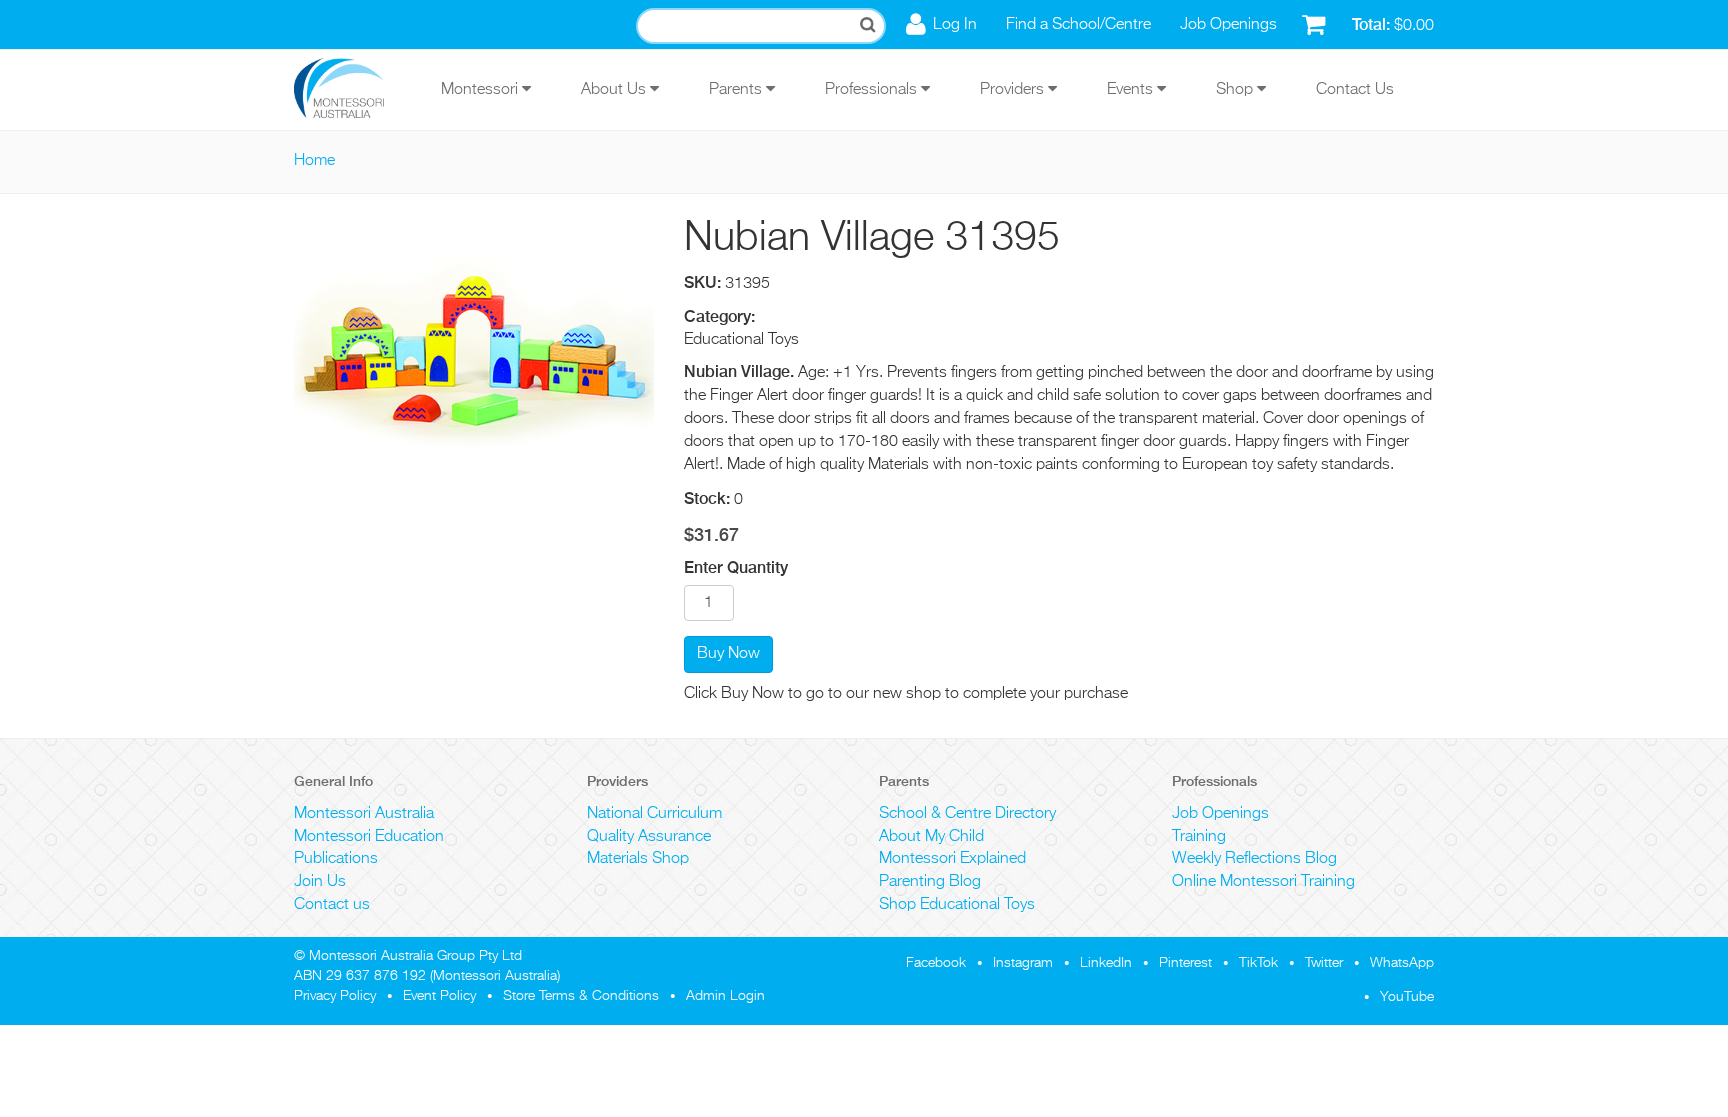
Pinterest (1185, 963)
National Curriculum (654, 814)
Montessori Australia (364, 814)
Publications (336, 859)
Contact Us (1355, 90)
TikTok (1258, 963)
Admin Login (725, 996)
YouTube (1407, 997)
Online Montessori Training (1263, 882)
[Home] (354, 90)
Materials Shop (638, 859)
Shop (1236, 90)
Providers (1014, 90)
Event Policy (439, 996)
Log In (955, 25)
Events (1132, 90)
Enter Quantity (736, 567)
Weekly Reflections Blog (1254, 859)
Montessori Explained (952, 859)
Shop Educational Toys (957, 905)
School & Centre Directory (967, 814)
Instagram (1023, 963)
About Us (615, 90)
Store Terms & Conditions (581, 996)
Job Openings (1228, 25)
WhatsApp (1402, 963)
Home (314, 161)
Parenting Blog (930, 882)
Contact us (332, 905)
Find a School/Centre (1078, 25)
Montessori (481, 90)
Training (1199, 837)
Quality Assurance (649, 837)
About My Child (931, 837)
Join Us (320, 882)
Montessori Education (369, 837)
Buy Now (728, 654)
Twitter (1324, 963)
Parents (737, 90)
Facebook (936, 963)
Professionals (873, 90)
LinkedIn (1106, 963)
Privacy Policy (335, 996)
